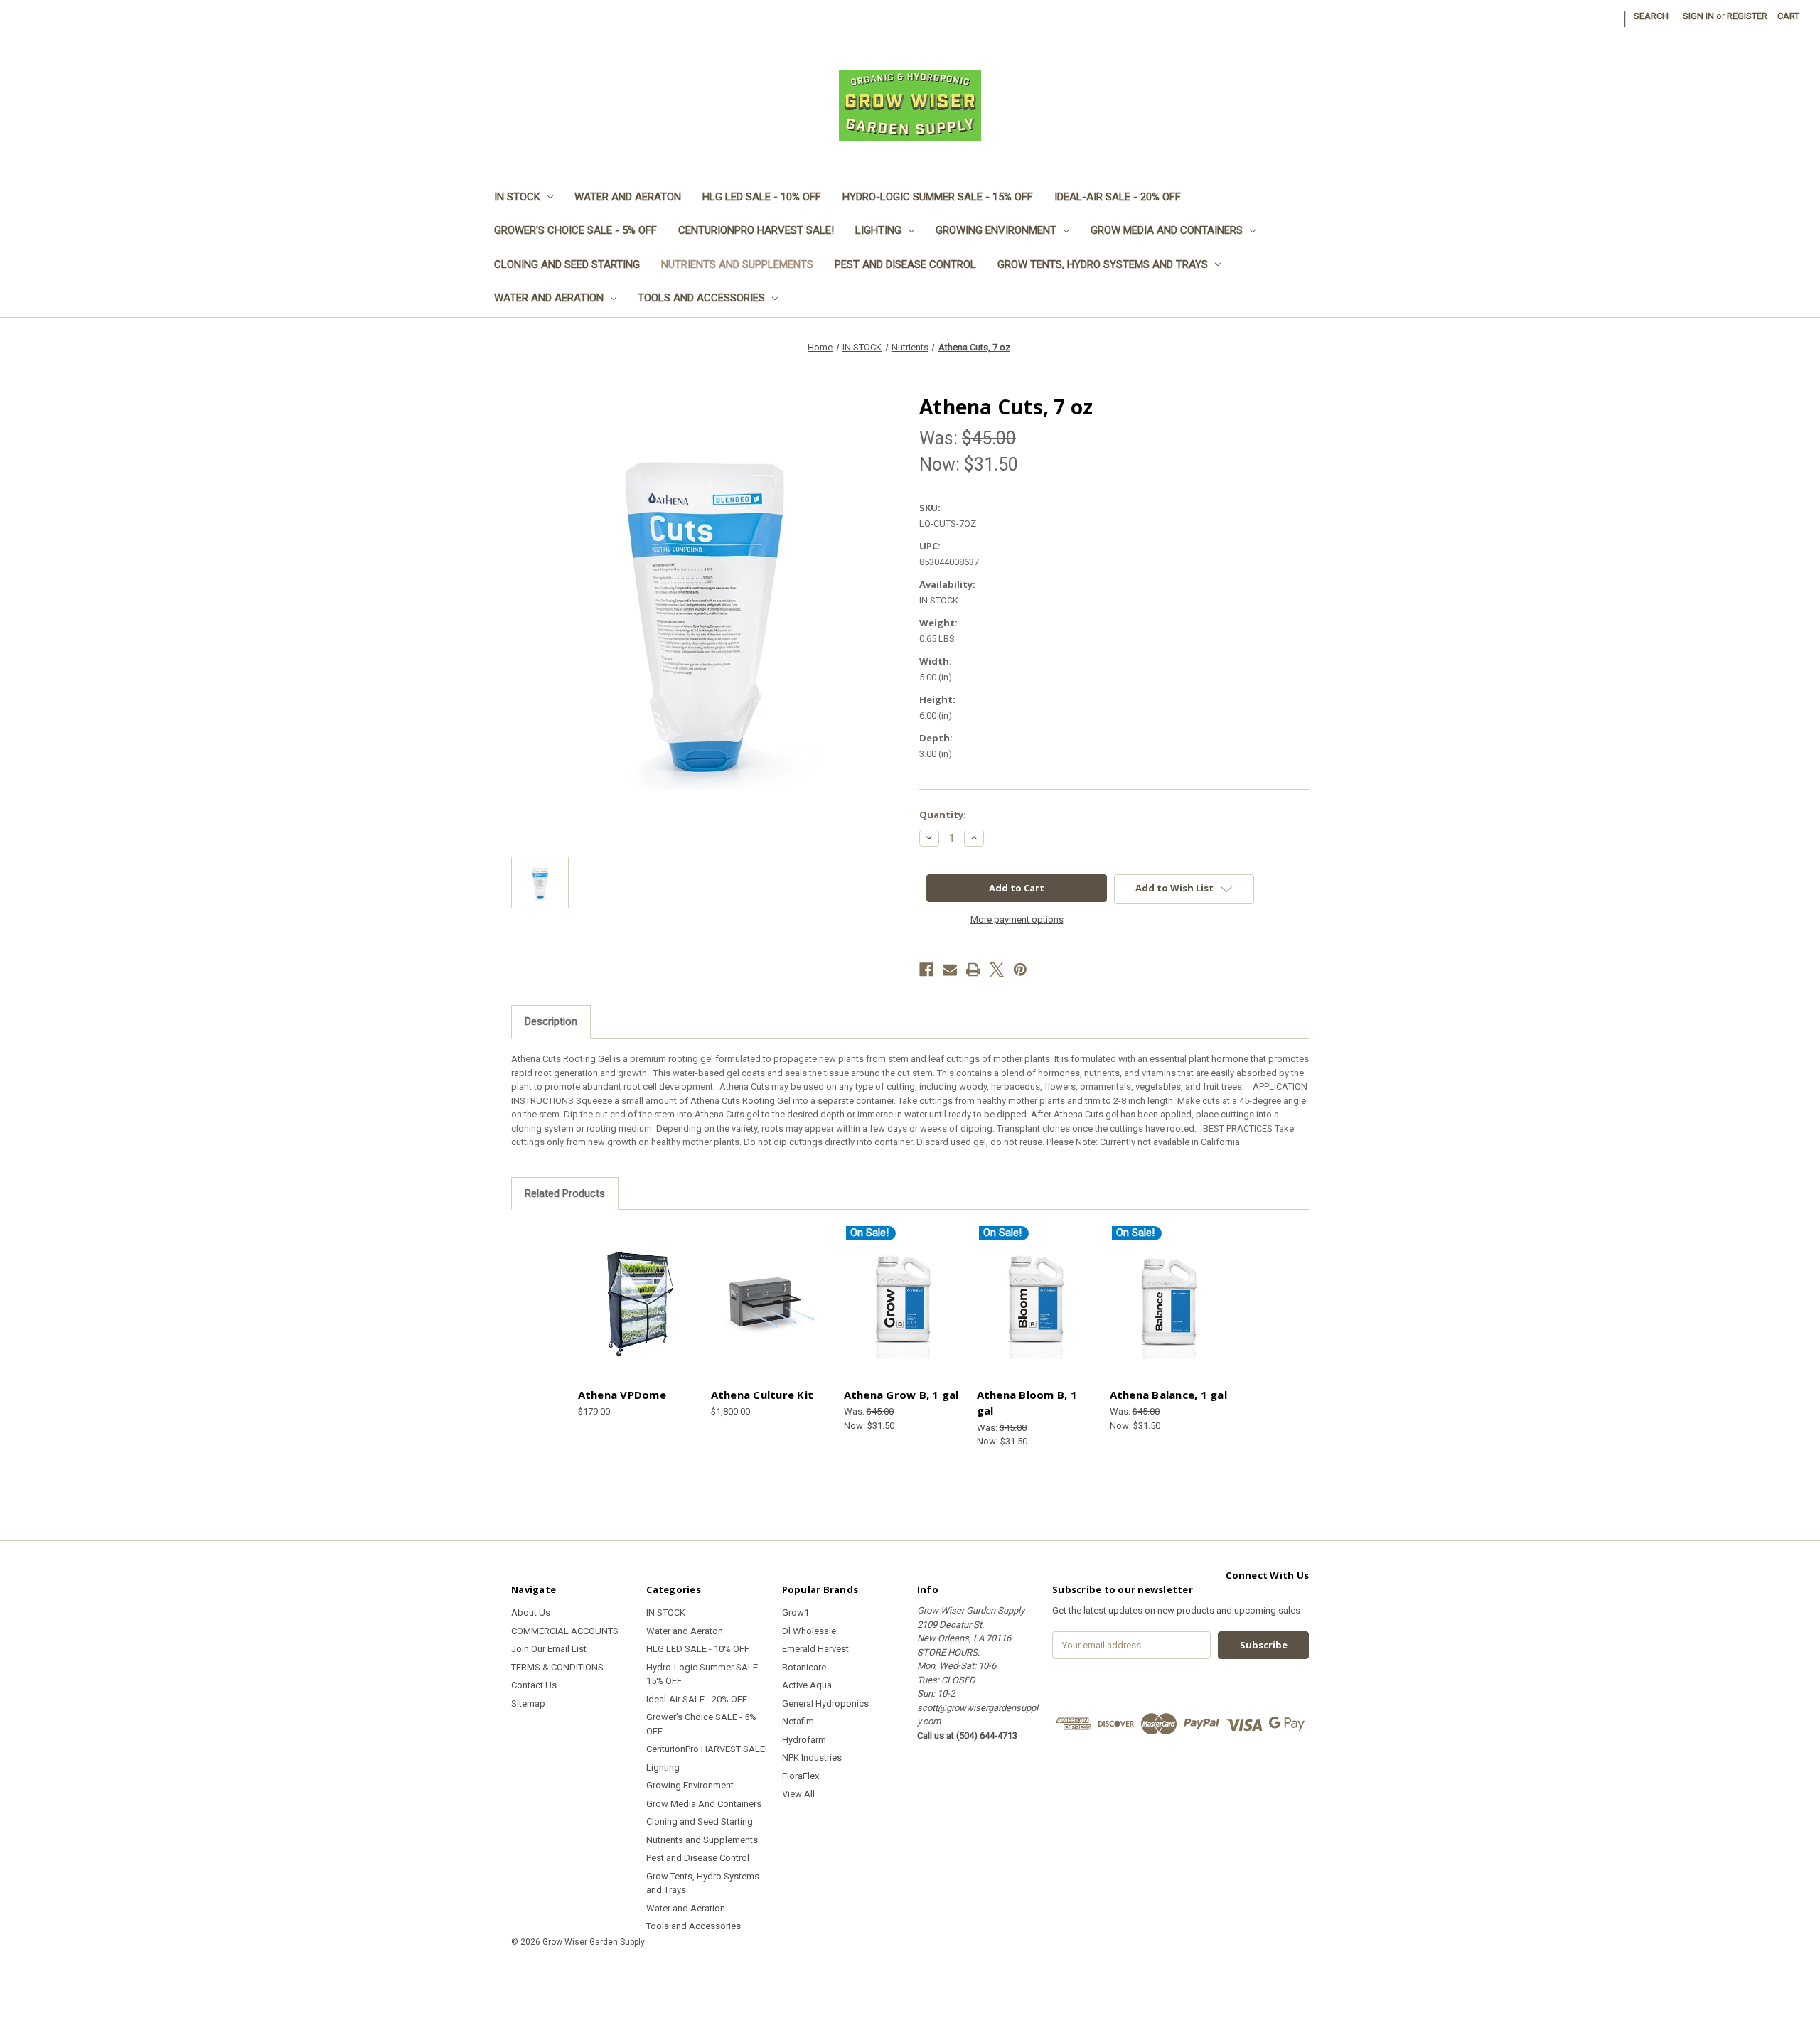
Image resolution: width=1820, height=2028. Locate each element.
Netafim (798, 1721)
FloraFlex (801, 1776)
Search (1651, 16)
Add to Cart (637, 1313)
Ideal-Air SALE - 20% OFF (1118, 197)
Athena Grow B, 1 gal (901, 1395)
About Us (531, 1613)
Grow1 (796, 1613)
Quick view (635, 1290)
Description (551, 1021)
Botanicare (804, 1667)
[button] (910, 1974)
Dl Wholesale (809, 1631)
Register (1747, 16)
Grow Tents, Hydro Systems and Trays (1103, 264)
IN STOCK (517, 197)
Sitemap (528, 1704)
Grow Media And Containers (1167, 230)
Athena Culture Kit (762, 1395)
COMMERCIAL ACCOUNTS (565, 1631)
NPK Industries (812, 1758)
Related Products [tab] (565, 1193)
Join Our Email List (549, 1649)
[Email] (950, 970)
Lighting (878, 230)
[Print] (973, 970)
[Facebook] (926, 970)
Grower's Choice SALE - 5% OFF (576, 230)
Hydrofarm (804, 1740)
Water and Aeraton (628, 197)
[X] (997, 970)
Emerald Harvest (815, 1649)
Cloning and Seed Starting (567, 264)
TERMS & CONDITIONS (557, 1667)
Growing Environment (996, 230)
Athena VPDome (622, 1395)
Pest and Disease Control (905, 264)
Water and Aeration (549, 298)
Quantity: (943, 815)
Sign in (1698, 16)
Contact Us (534, 1685)
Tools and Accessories (701, 298)
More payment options (1017, 919)
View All (798, 1794)
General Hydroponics (825, 1704)
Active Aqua (807, 1685)
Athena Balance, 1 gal (1168, 1395)
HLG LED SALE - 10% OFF (762, 197)
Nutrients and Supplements (737, 264)
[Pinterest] (1020, 970)
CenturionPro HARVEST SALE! (756, 230)
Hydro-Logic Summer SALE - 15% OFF (938, 197)
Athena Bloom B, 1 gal (1027, 1403)
